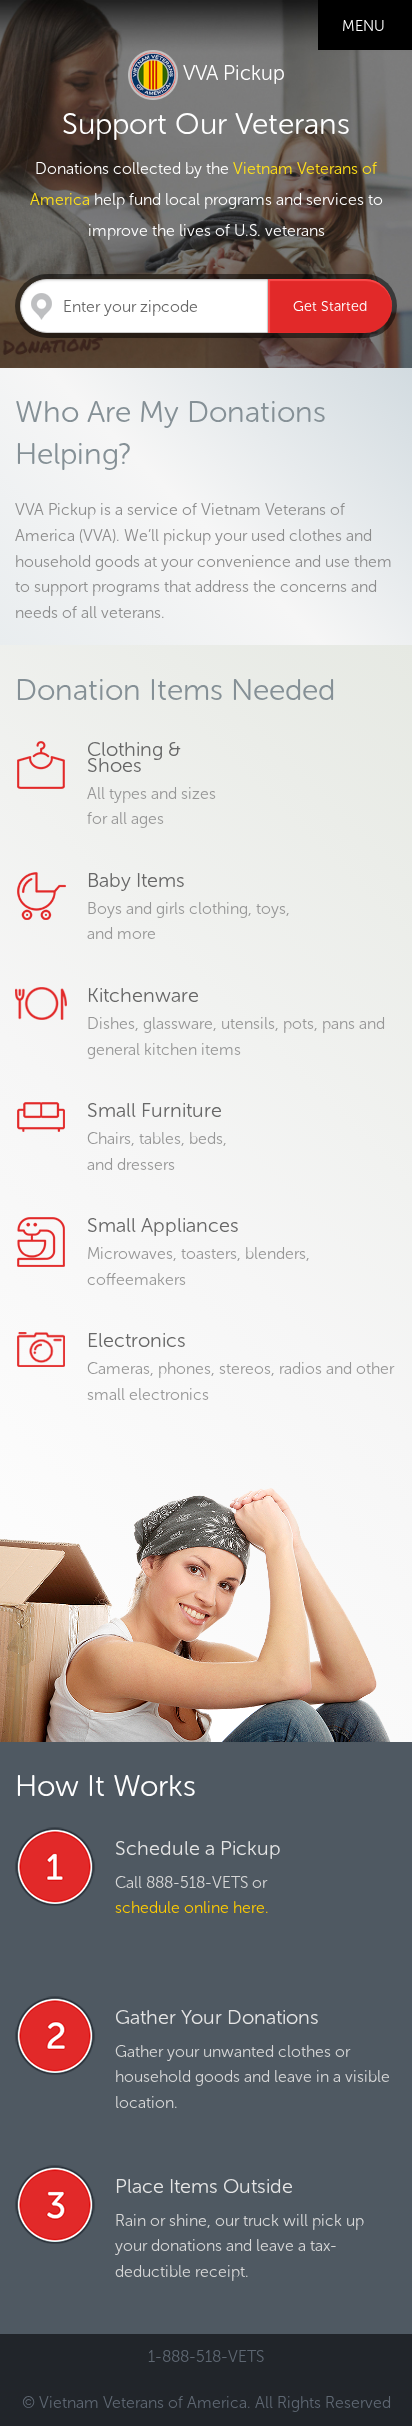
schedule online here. (192, 1907)
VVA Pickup (231, 73)
